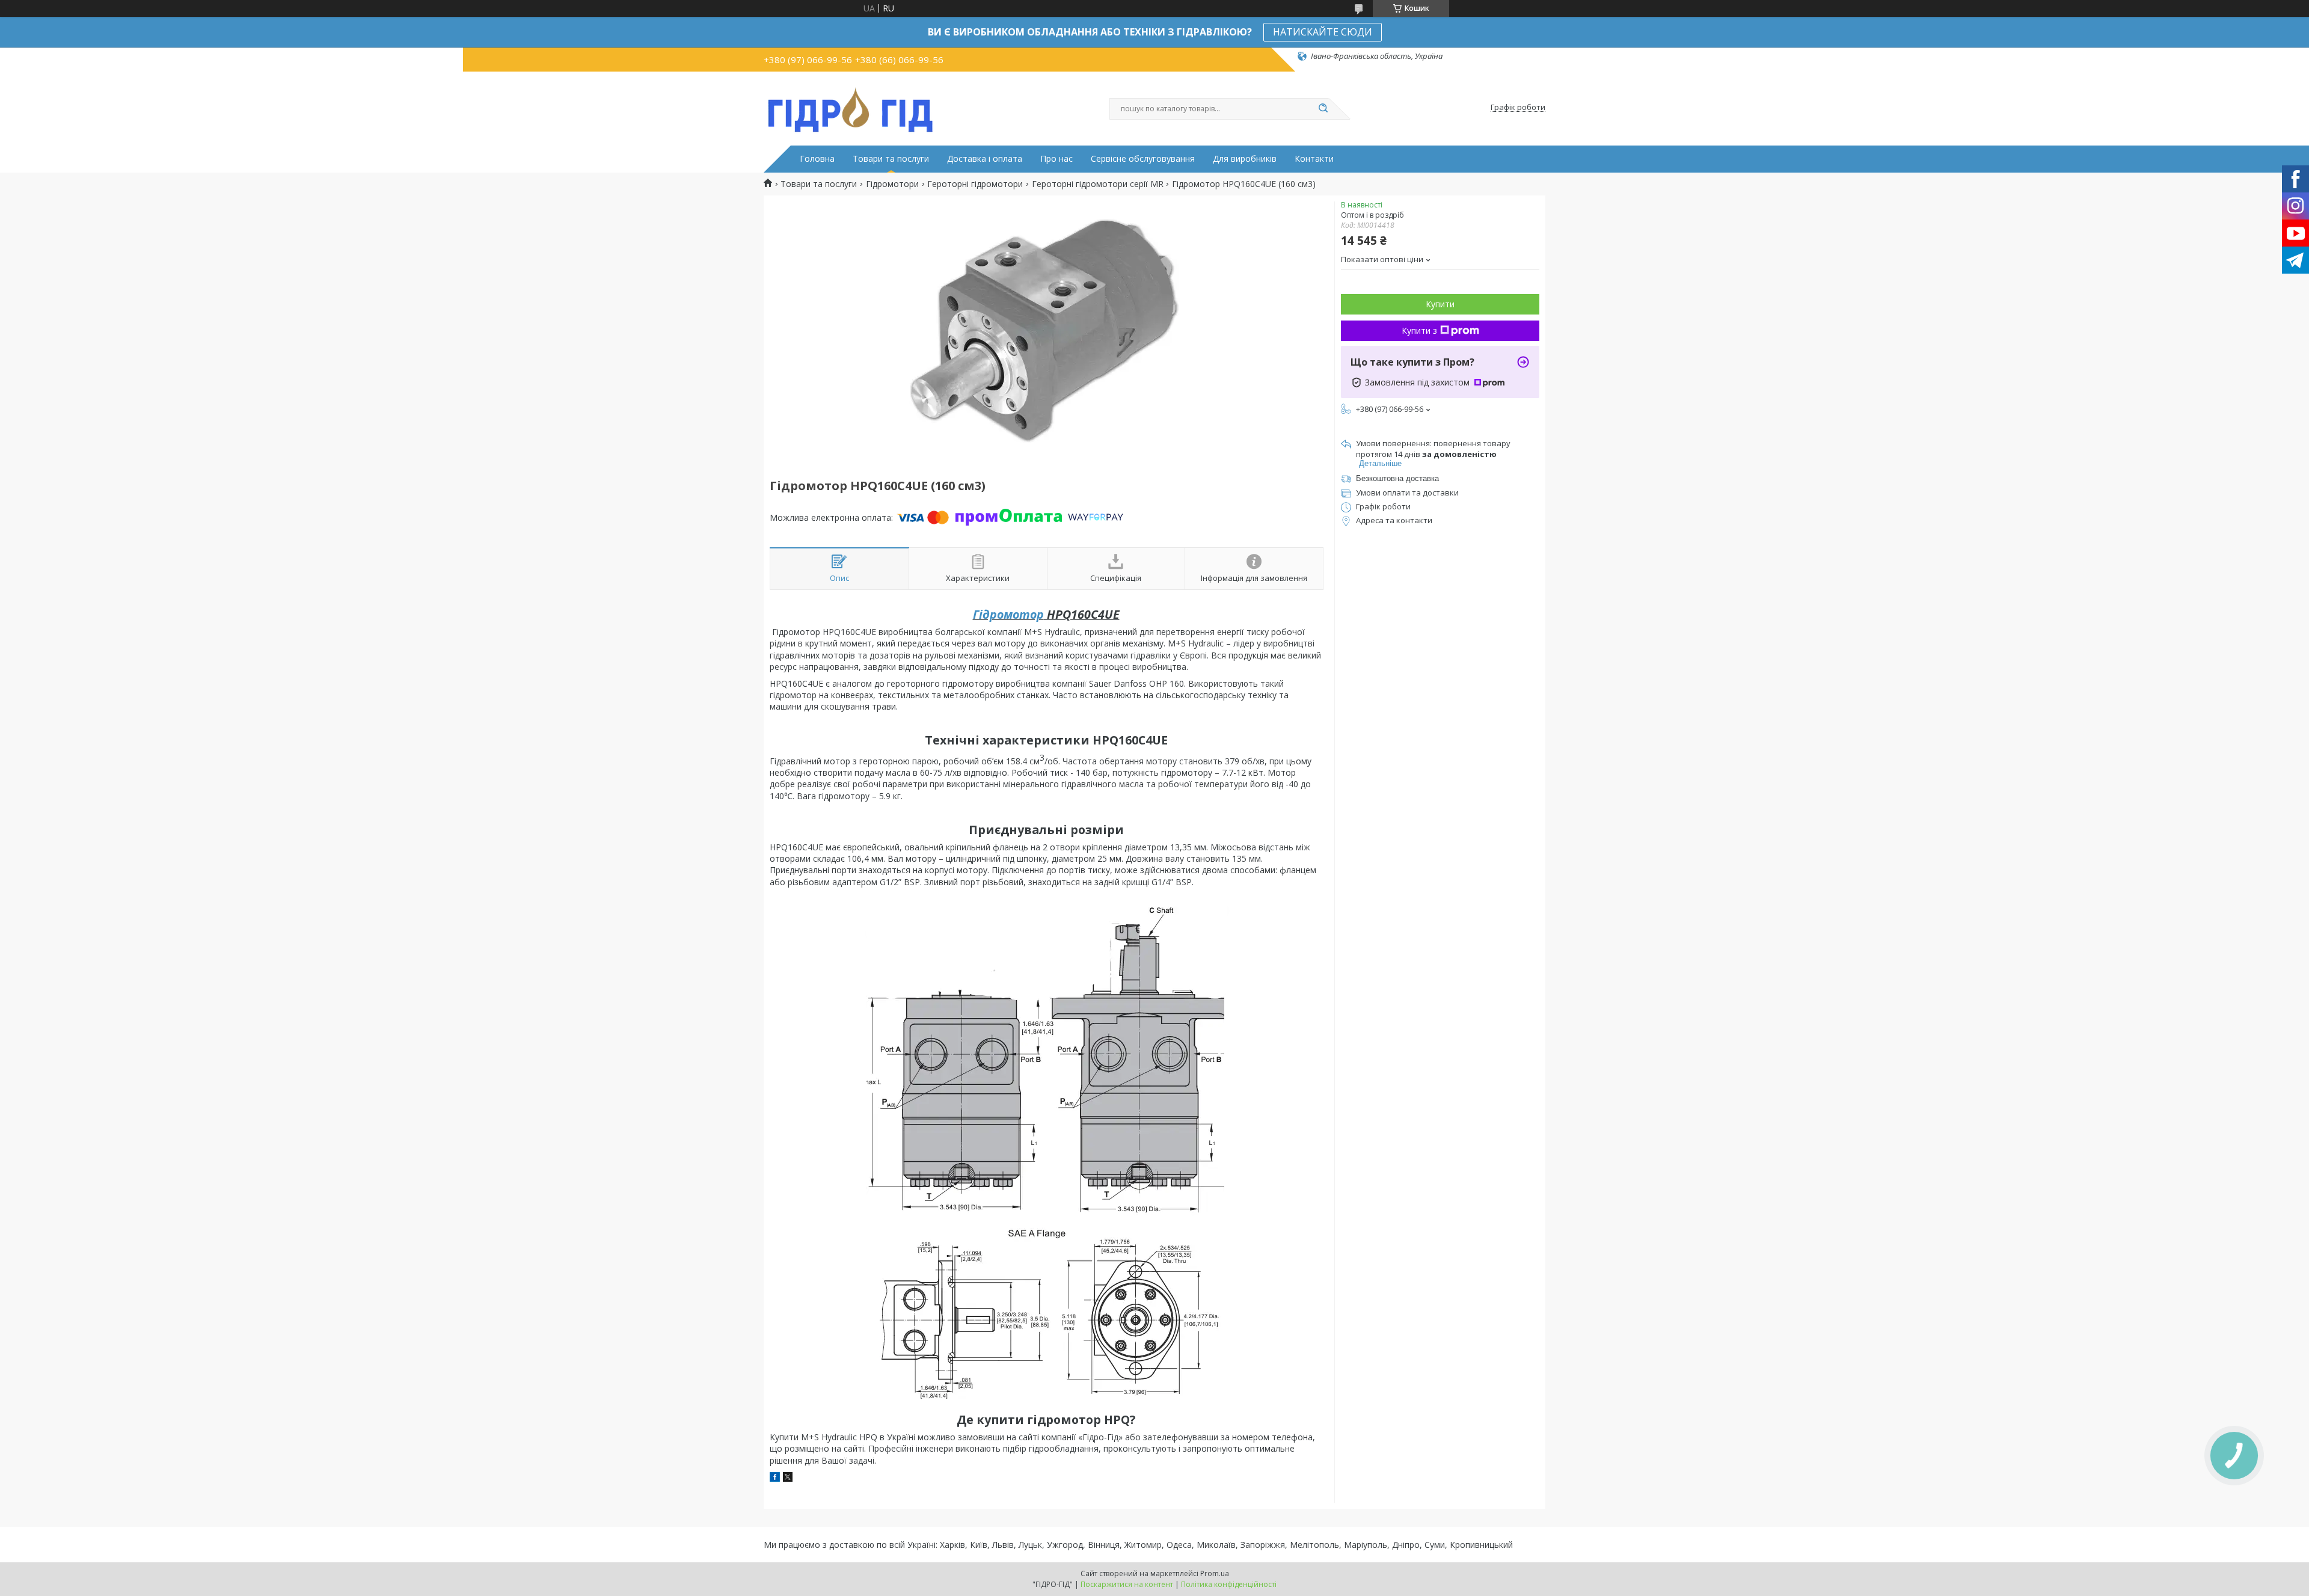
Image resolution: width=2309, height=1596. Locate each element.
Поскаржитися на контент (1127, 1584)
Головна (817, 159)
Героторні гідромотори (975, 184)
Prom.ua (1215, 1573)
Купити (1440, 304)
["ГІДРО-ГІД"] (851, 108)
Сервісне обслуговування (1143, 159)
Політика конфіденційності (1229, 1584)
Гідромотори (892, 184)
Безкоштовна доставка (1397, 478)
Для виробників (1245, 159)
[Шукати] (1323, 109)
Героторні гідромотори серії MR (1098, 184)
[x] (788, 1478)
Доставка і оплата (985, 159)
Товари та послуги (891, 159)
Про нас (1056, 159)
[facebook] (775, 1478)
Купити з (1419, 330)
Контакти (1314, 159)
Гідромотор (1008, 614)
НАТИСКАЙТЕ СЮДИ (1323, 32)
